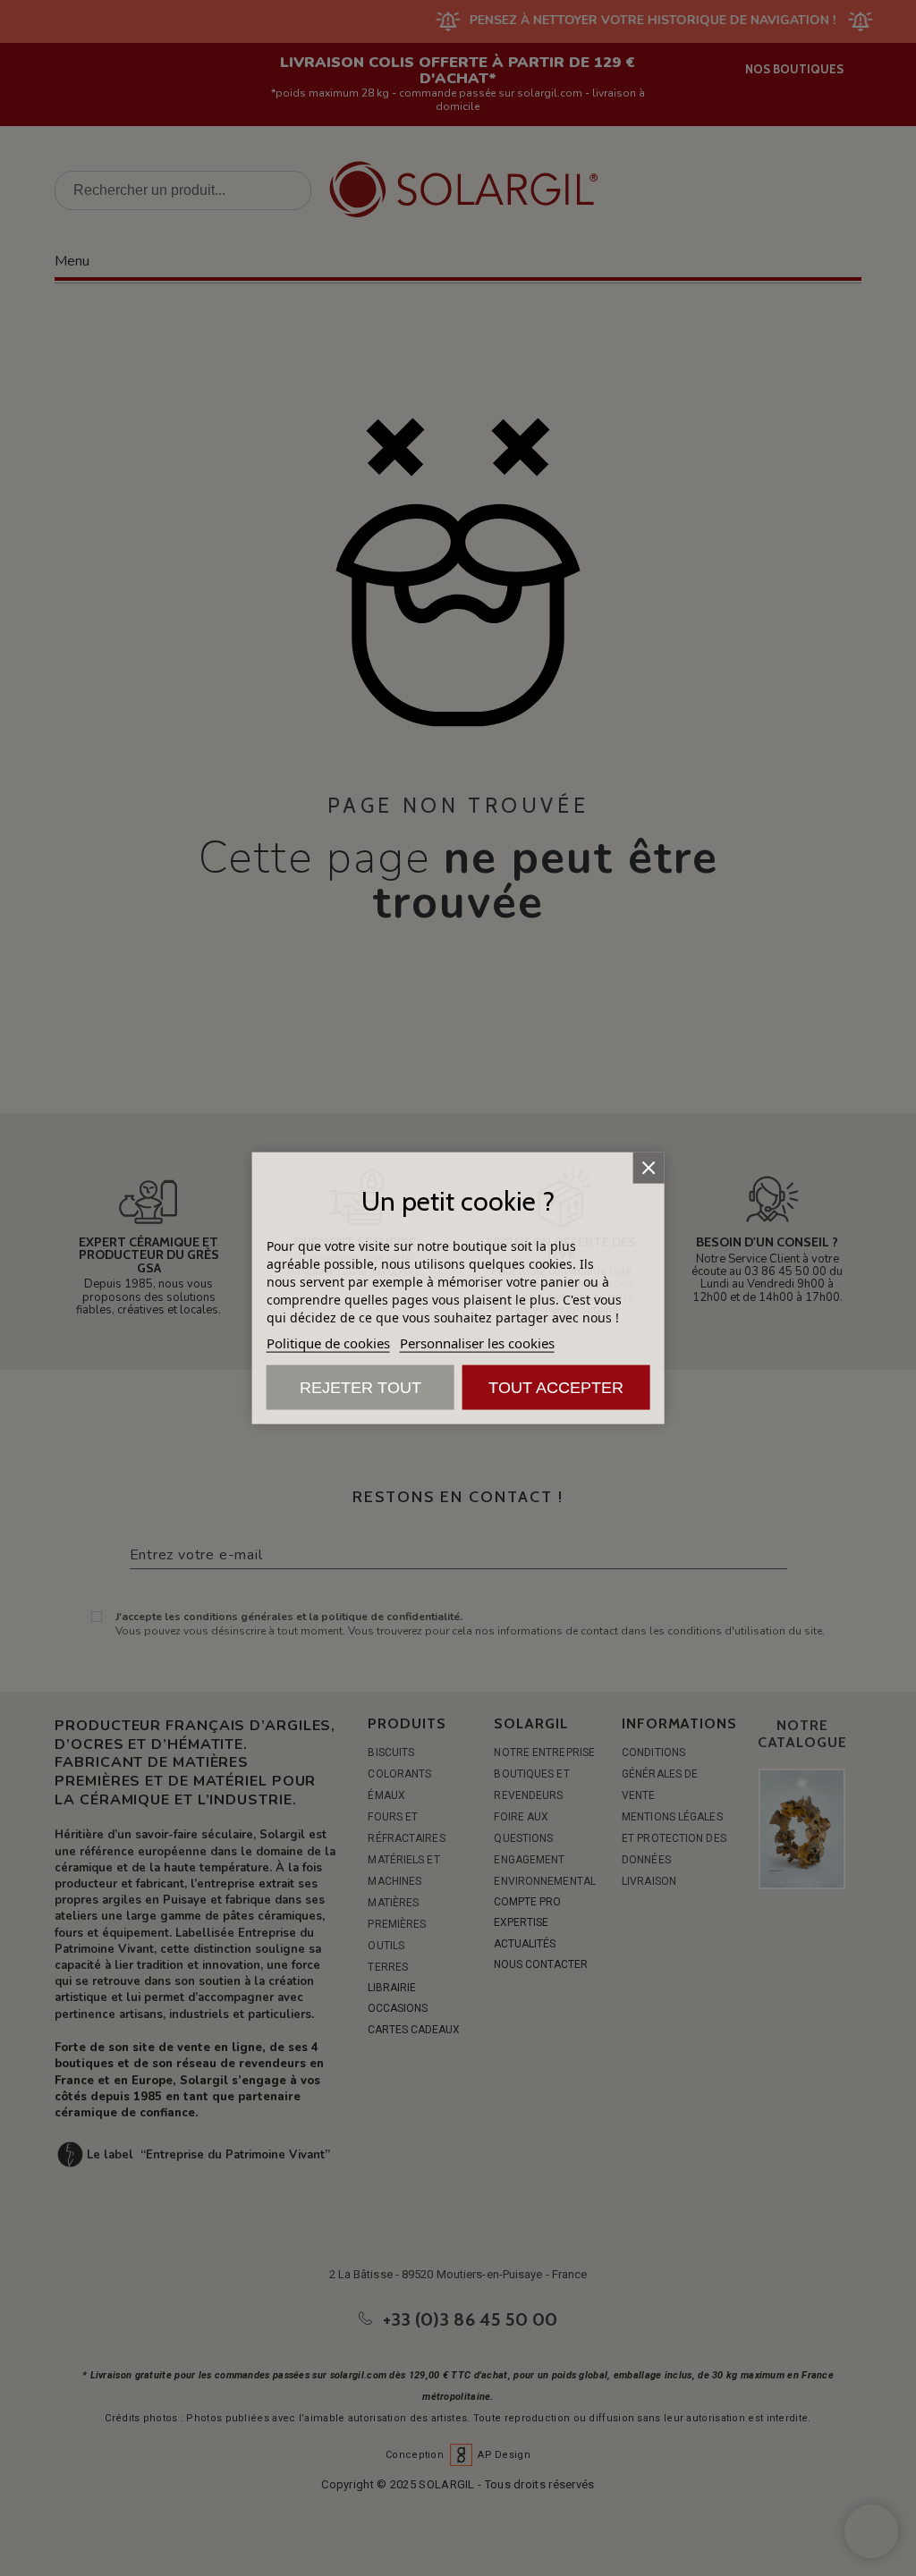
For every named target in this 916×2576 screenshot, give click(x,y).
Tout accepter (556, 1388)
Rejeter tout (360, 1388)
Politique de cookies (328, 1343)
